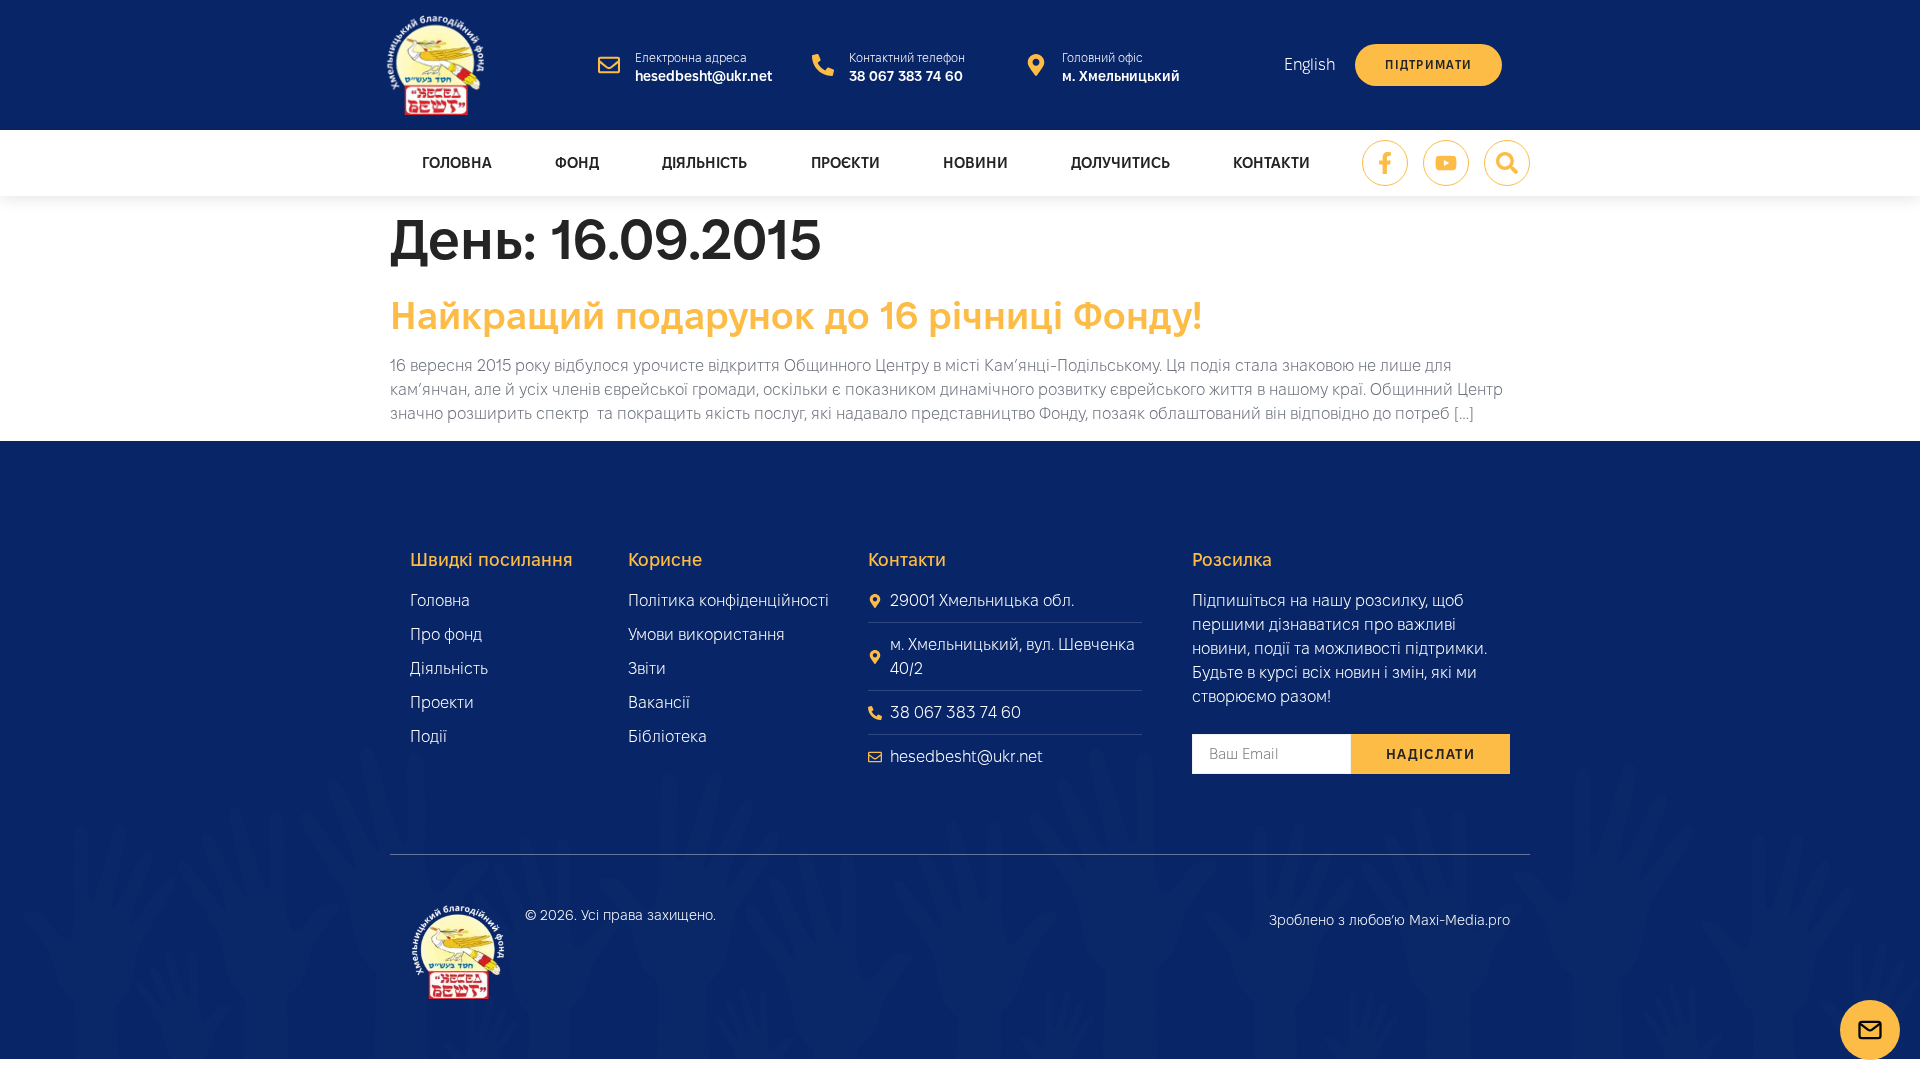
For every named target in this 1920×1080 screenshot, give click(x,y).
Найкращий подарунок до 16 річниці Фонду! (796, 315)
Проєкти (845, 162)
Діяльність (704, 162)
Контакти (1271, 162)
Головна (457, 162)
